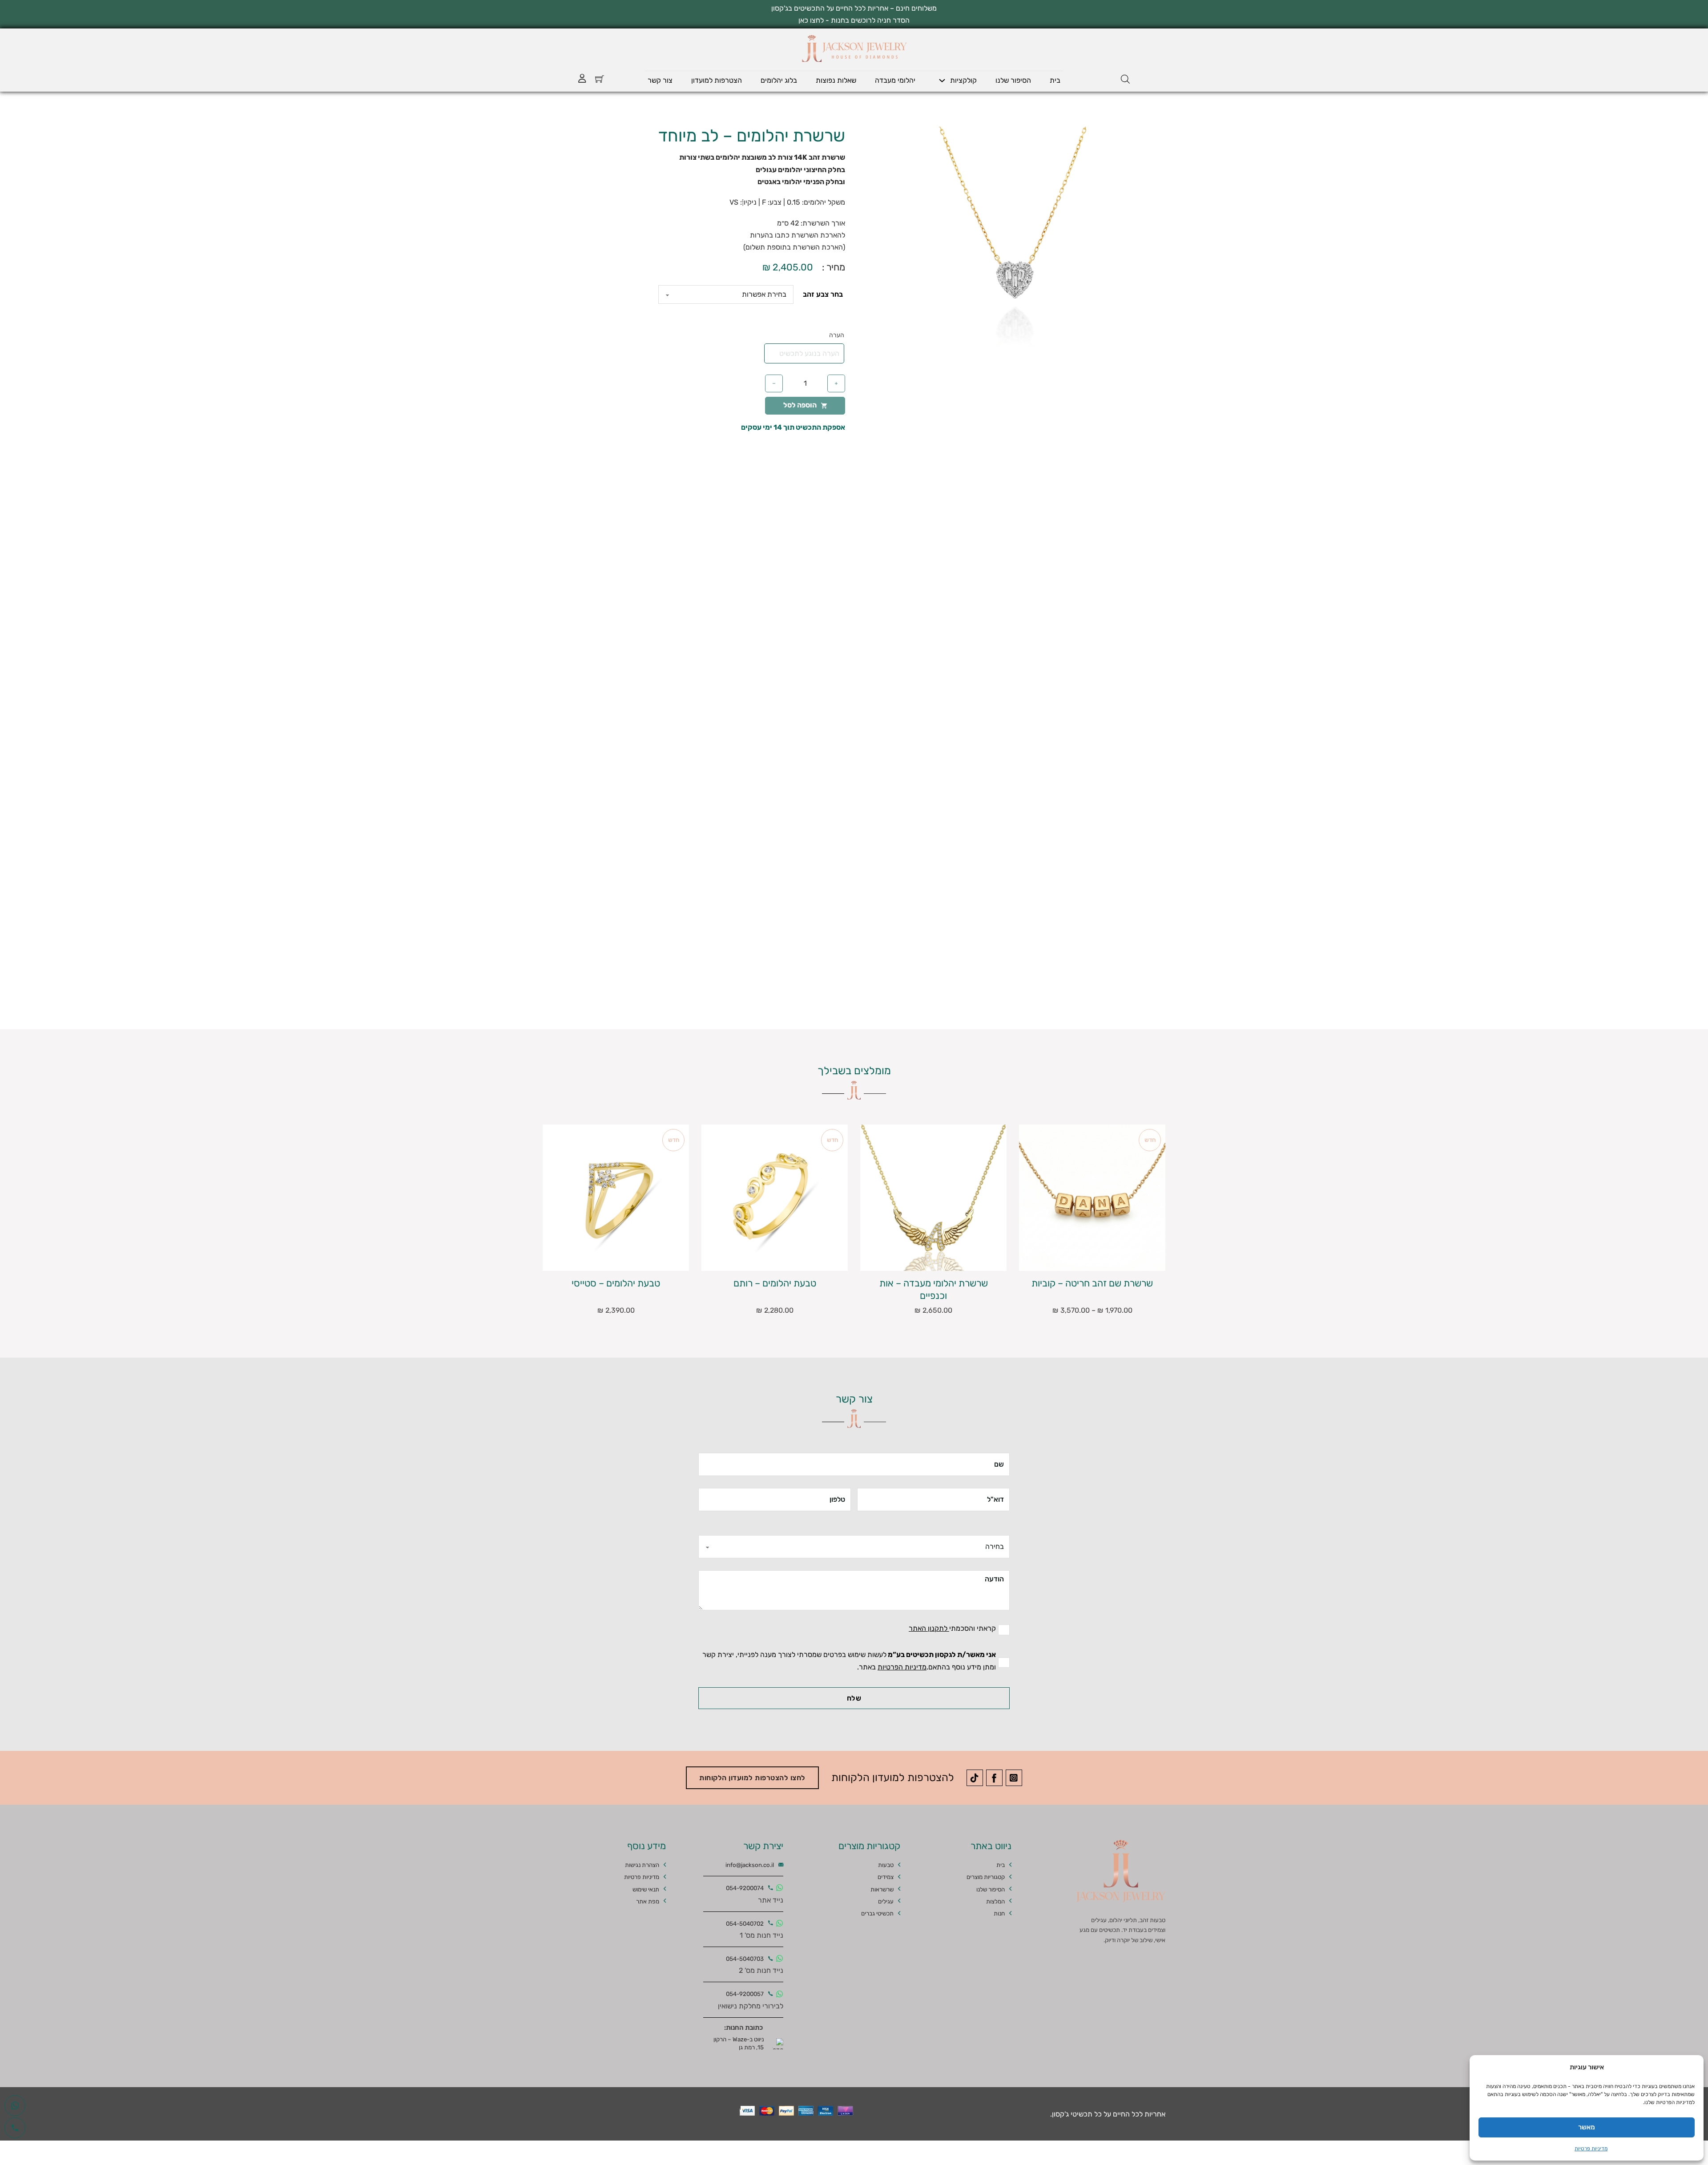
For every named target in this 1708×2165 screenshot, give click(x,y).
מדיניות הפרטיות (902, 1667)
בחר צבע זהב (823, 294)
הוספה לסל (800, 405)
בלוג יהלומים (779, 80)
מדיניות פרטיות (1591, 2149)
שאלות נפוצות (836, 80)
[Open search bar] (1125, 79)
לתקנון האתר (929, 1628)
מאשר (1587, 2127)
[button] (915, 139)
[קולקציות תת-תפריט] (942, 81)
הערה (837, 335)
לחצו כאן (811, 20)
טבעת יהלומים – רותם (775, 1283)
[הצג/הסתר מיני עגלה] (600, 79)
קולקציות (963, 80)
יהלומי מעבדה (895, 80)
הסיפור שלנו (1013, 80)
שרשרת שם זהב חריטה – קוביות (1092, 1283)
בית (1055, 80)
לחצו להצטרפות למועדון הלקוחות (752, 1778)
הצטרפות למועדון (717, 80)
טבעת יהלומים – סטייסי (616, 1283)
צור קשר (660, 80)
